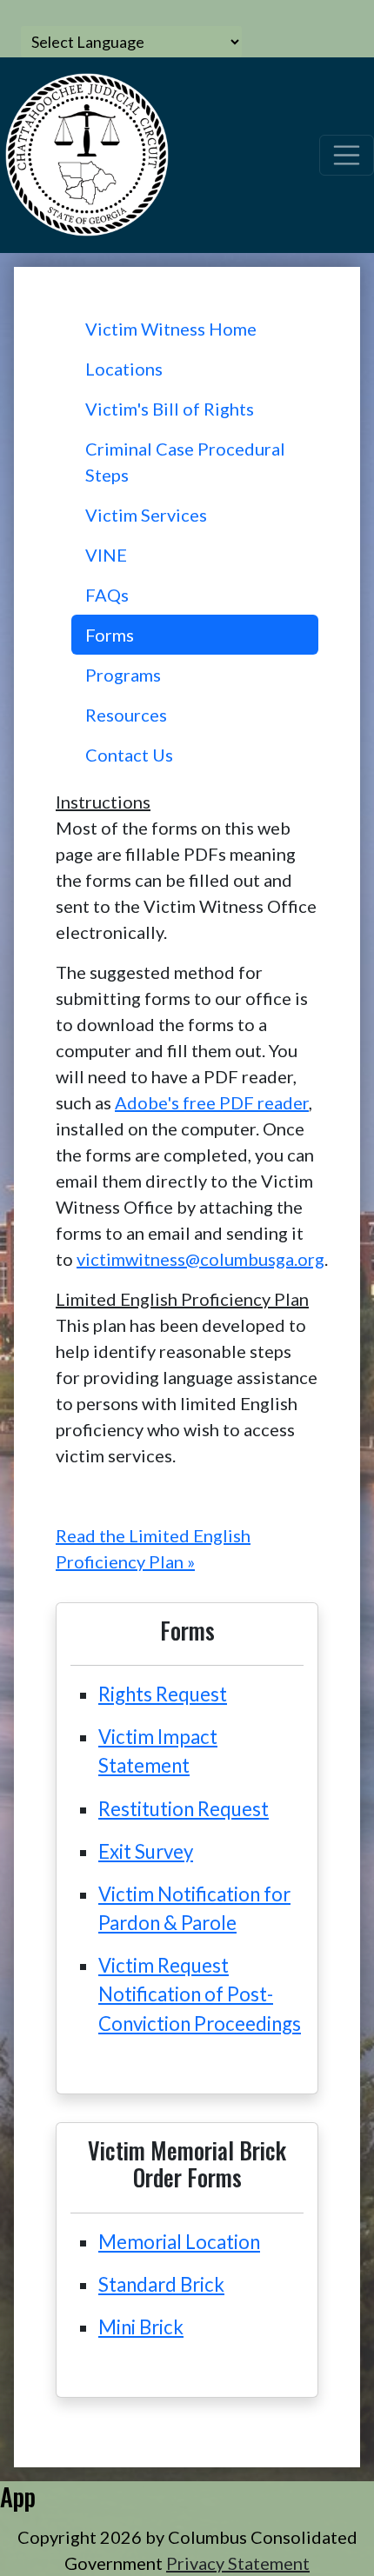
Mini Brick (141, 2327)
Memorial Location (179, 2242)
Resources (126, 715)
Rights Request (163, 1694)
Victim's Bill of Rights (170, 409)
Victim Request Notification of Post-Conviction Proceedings (200, 1994)
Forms (110, 635)
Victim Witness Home (171, 329)
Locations (124, 369)
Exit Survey (146, 1851)
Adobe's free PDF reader (212, 1102)
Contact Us (129, 755)
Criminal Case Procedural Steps (185, 462)
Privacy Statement (238, 2563)
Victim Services (146, 515)
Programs (123, 675)
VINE (106, 555)
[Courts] (87, 152)
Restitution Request (184, 1809)
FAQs (107, 595)
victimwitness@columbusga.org (200, 1259)
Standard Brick (161, 2284)
